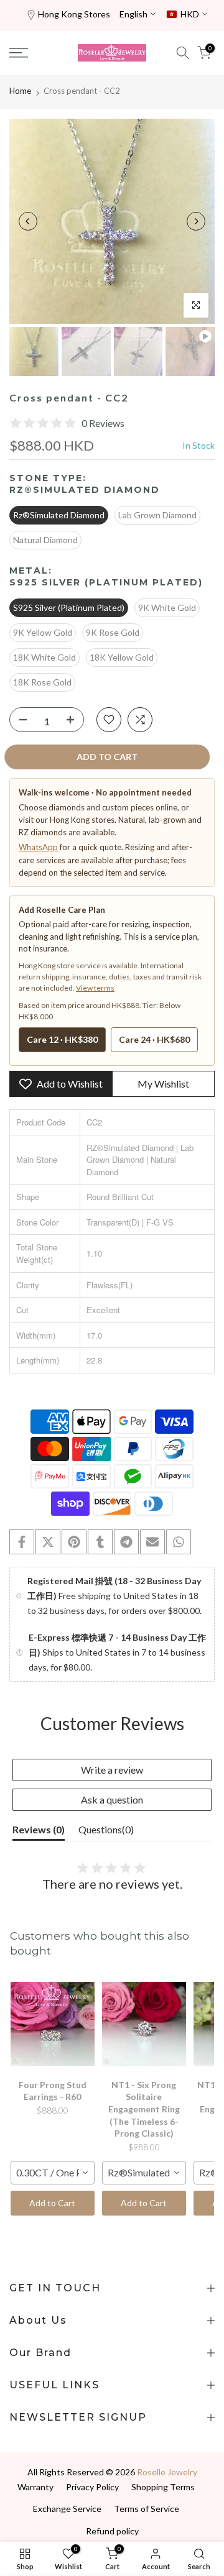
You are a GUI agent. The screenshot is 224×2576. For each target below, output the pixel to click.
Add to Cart (52, 2203)
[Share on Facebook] (22, 1542)
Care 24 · (154, 1039)
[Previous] (28, 221)
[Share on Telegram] (126, 1542)
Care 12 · (62, 1039)
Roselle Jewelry (167, 2472)
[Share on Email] (152, 1542)
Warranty (35, 2487)
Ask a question (112, 1799)
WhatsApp (38, 847)
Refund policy (112, 2531)
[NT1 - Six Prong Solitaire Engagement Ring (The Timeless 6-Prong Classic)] (144, 2024)
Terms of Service (147, 2509)
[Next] (196, 221)
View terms (95, 988)
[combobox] (53, 2173)
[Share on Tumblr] (100, 1542)
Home (20, 91)
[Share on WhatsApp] (179, 1542)
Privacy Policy (92, 2487)
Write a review (112, 1770)
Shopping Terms (163, 2487)
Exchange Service (67, 2509)
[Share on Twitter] (48, 1542)
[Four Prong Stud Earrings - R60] (53, 2024)
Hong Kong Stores (74, 14)
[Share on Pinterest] (74, 1542)
